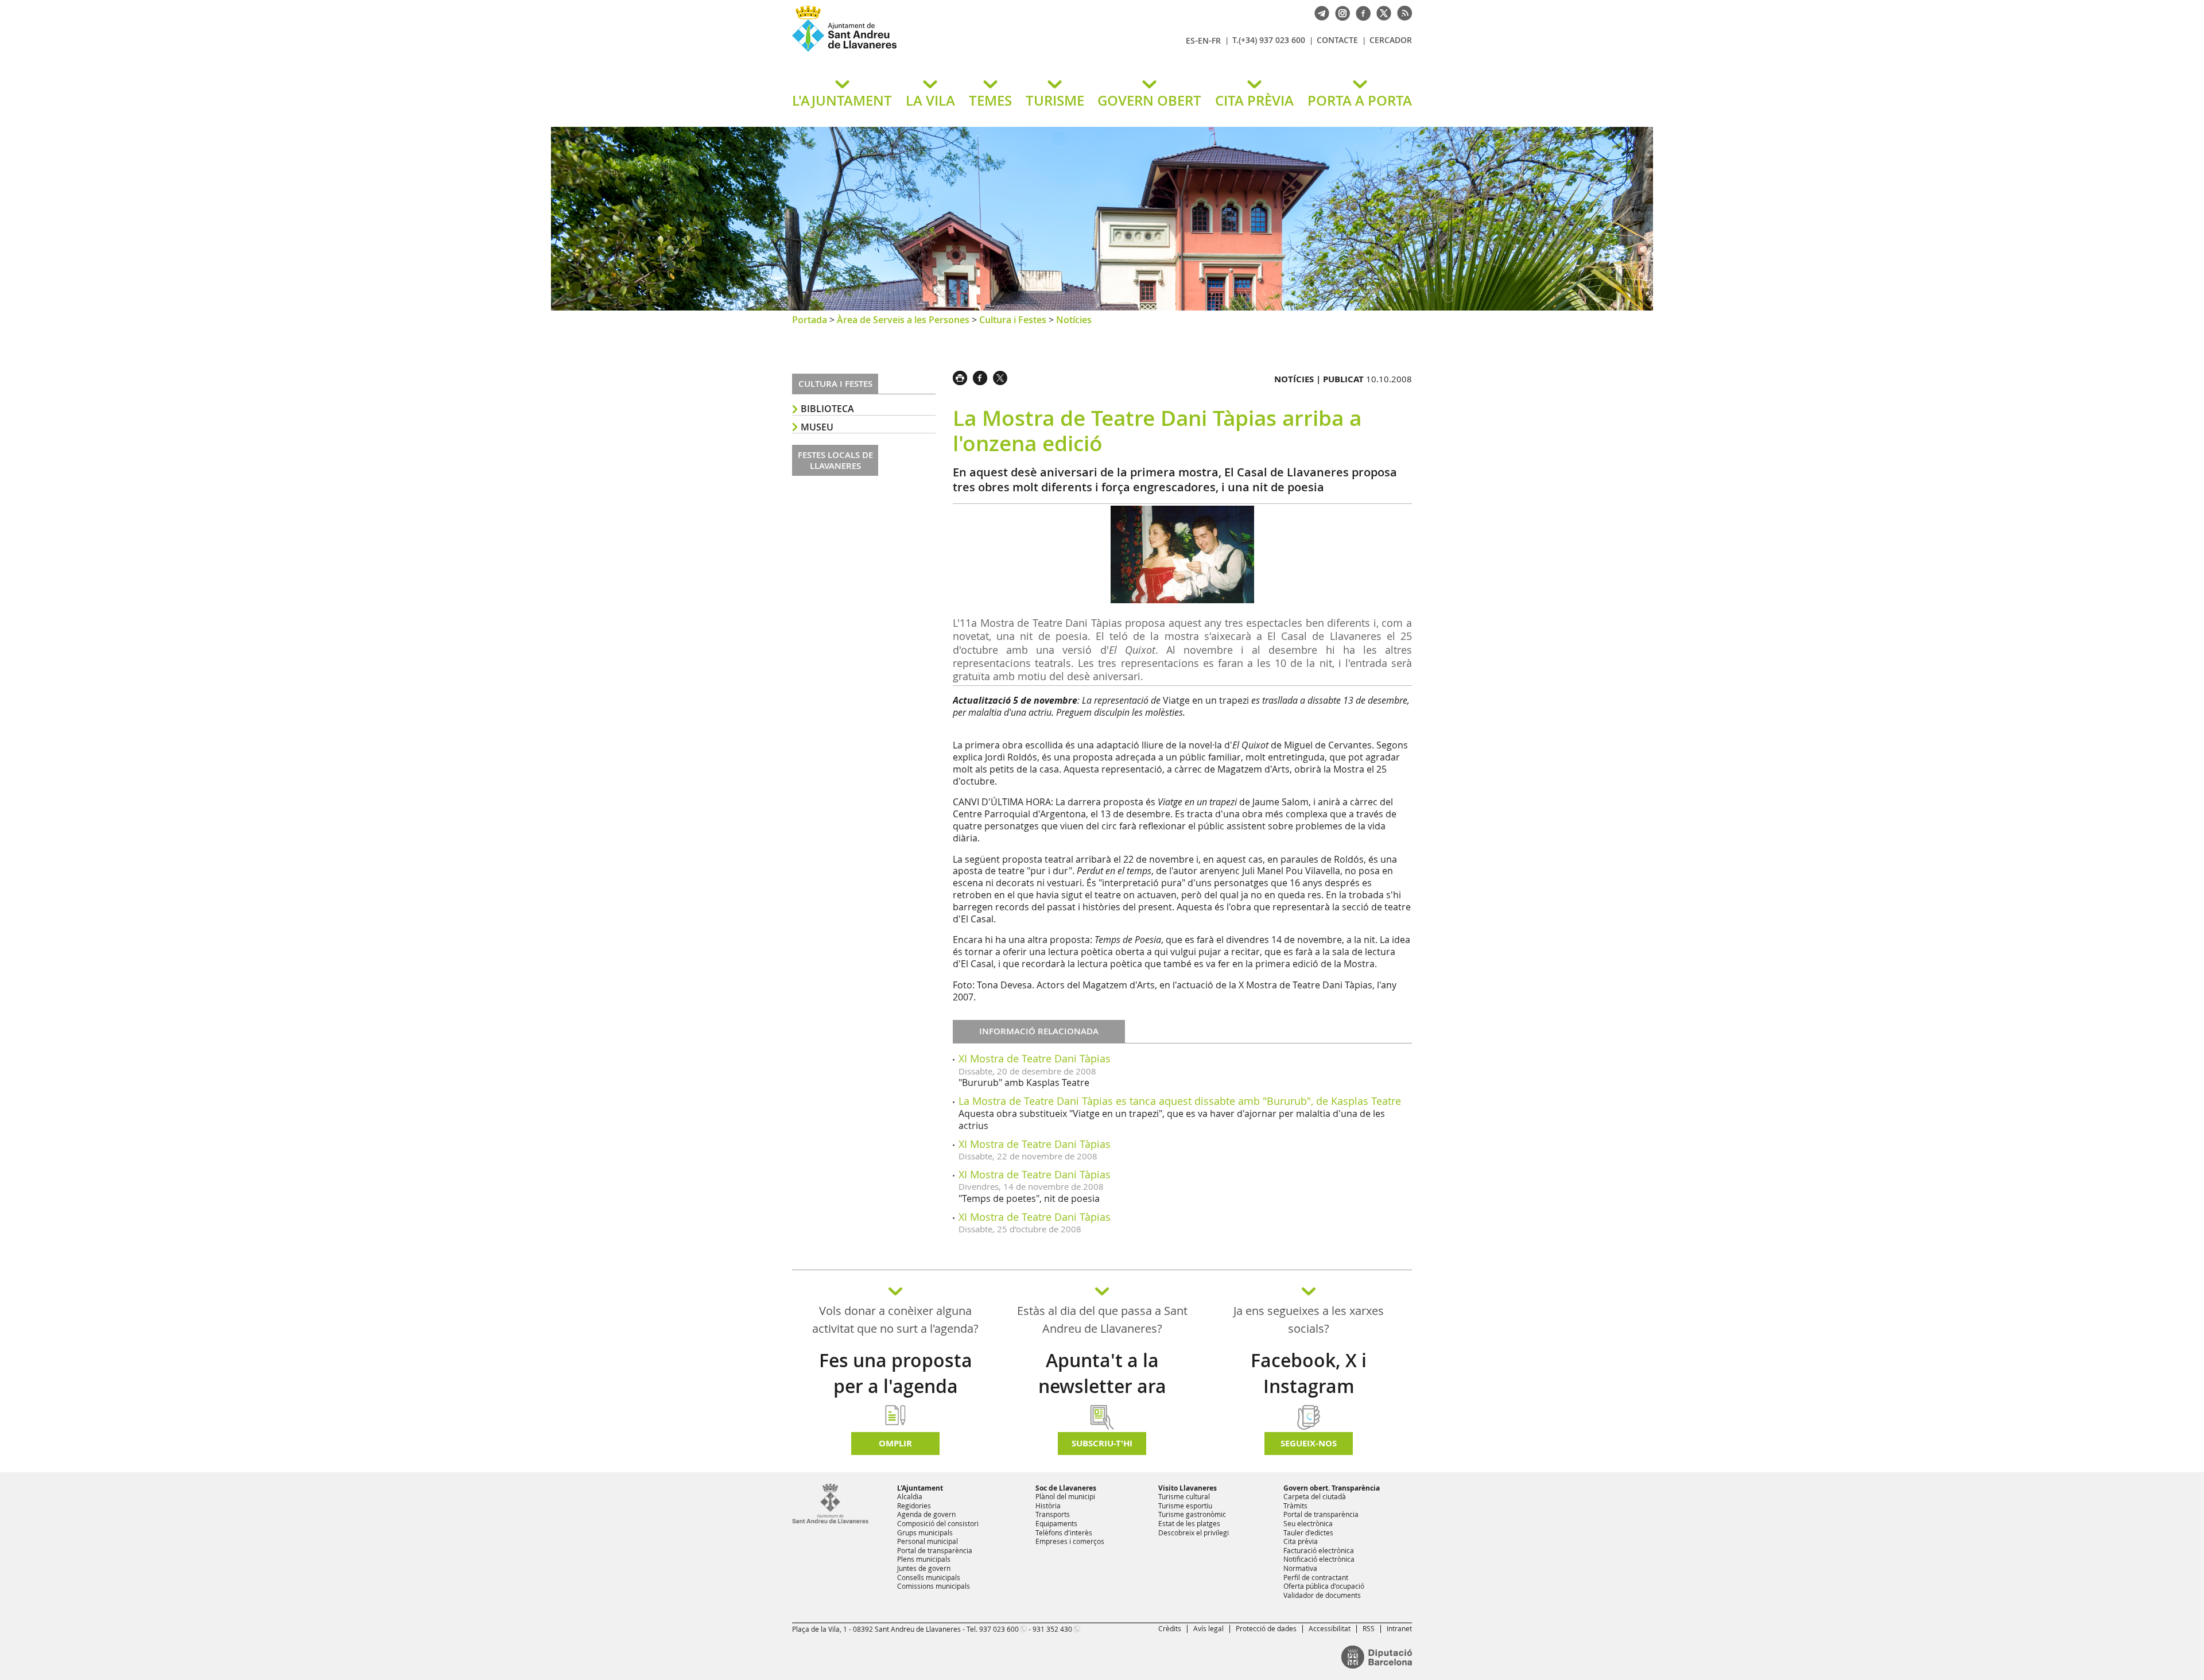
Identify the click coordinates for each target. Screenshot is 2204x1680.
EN (1203, 40)
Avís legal (1208, 1628)
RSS (1369, 1628)
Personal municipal (928, 1541)
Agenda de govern (926, 1514)
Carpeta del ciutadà (1315, 1496)
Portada (810, 320)
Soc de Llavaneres (1066, 1488)
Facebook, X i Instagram (1309, 1373)
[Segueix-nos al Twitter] (1381, 12)
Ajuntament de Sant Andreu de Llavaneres (927, 51)
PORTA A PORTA (1360, 100)
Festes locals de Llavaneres (835, 461)
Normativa (1300, 1568)
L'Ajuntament (920, 1488)
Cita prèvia (1301, 1541)
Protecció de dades (1266, 1628)
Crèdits (1170, 1628)
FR (1216, 40)
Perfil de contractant (1316, 1577)
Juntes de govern (924, 1568)
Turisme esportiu (1185, 1506)
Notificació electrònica (1319, 1559)
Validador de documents (1322, 1595)
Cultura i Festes (1013, 320)
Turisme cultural (1184, 1496)
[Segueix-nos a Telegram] (1319, 12)
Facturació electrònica (1319, 1550)
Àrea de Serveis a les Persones (903, 320)
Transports (1053, 1514)
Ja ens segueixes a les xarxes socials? (1309, 1320)
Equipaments (1056, 1523)
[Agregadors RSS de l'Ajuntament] (1402, 12)
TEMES (990, 100)
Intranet (1399, 1628)
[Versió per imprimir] (963, 377)
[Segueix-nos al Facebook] (1360, 12)
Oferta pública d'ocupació (1324, 1586)
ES (1190, 40)
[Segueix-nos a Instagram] (1340, 12)
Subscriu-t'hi (1102, 1443)
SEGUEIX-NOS (1309, 1443)
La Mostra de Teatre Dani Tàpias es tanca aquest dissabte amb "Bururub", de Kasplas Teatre (1180, 1101)
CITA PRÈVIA (1254, 100)
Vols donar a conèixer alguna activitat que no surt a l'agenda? (895, 1320)
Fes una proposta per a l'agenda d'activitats (896, 1386)
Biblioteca (827, 409)
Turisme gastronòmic (1192, 1514)
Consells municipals (929, 1577)
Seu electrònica (1308, 1523)
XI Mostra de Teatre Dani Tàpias (1035, 1058)
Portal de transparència (935, 1550)
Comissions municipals (934, 1586)
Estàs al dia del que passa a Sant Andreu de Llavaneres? (1102, 1320)
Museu (817, 427)
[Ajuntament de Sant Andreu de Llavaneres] (830, 1521)
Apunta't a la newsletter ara (1102, 1373)
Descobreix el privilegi (1194, 1532)
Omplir (895, 1443)
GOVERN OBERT (1149, 100)
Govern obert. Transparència (1332, 1488)
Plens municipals (924, 1559)
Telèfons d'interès (1064, 1532)
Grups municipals (925, 1532)
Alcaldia (910, 1496)
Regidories (914, 1506)
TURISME (1055, 100)
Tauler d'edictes (1308, 1532)
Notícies (1074, 320)
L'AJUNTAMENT (842, 100)
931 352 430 (1052, 1629)
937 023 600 (999, 1629)
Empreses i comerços (1070, 1541)
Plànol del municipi (1065, 1496)
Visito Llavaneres (1188, 1488)
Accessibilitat (1330, 1628)
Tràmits (1295, 1506)
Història (1048, 1506)
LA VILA (930, 100)
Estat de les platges (1189, 1523)
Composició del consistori (938, 1523)
